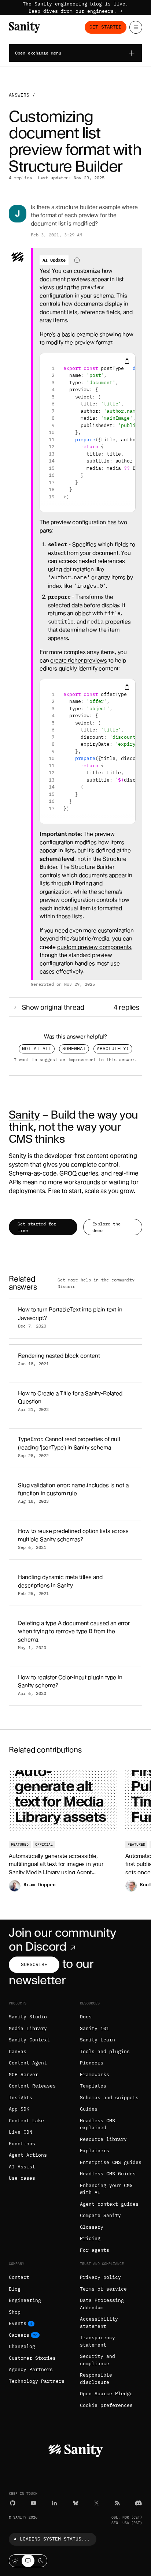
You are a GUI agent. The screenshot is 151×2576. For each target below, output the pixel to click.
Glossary (92, 2227)
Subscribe (34, 1964)
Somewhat (74, 1049)
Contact (19, 2277)
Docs (86, 2017)
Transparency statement (97, 2341)
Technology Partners (37, 2381)
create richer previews (79, 660)
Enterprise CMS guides (111, 2162)
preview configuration (78, 522)
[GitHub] (13, 2503)
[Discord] (138, 2503)
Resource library (103, 2139)
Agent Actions (28, 2155)
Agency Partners (31, 2369)
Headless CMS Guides (108, 2174)
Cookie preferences (106, 2405)
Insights (21, 2098)
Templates (93, 2086)
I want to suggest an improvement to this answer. (75, 1059)
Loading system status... (55, 2539)
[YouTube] (34, 2503)
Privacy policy (100, 2277)
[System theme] (28, 2561)
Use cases (22, 2178)
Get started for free (37, 1227)
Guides (89, 2109)
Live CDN (21, 2132)
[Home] (24, 27)
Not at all (37, 1049)
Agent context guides (109, 2204)
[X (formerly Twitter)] (97, 2503)
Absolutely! (113, 1049)
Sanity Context (29, 2040)
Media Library (28, 2028)
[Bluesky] (76, 2503)
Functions (22, 2144)
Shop (15, 2312)
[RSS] (117, 2503)
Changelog (22, 2346)
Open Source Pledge (106, 2394)
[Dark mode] (41, 2561)
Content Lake (26, 2121)
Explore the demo (106, 1227)
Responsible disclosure (96, 2379)
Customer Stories (32, 2358)
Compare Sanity (100, 2215)
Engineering (25, 2300)
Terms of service (103, 2289)
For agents (95, 2250)
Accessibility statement (99, 2323)
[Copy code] (127, 361)
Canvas (18, 2051)
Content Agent (28, 2063)
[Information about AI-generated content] (77, 260)
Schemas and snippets (109, 2098)
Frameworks (95, 2075)
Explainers (95, 2151)
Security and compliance (97, 2360)
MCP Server (23, 2075)
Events (18, 2323)
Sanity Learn (97, 2040)
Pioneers (92, 2063)
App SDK (19, 2109)
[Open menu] (136, 27)
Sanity (24, 1115)
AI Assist (22, 2167)
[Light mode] (15, 2561)
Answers (19, 95)
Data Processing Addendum (102, 2304)
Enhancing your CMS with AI (106, 2189)
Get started (106, 27)
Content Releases (32, 2086)
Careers (19, 2335)
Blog (15, 2289)
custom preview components (94, 947)
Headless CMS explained (97, 2124)
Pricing (90, 2238)
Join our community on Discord (62, 1940)
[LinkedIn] (54, 2503)
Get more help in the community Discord (96, 1283)
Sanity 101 (95, 2028)
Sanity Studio (28, 2017)
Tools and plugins (105, 2051)
